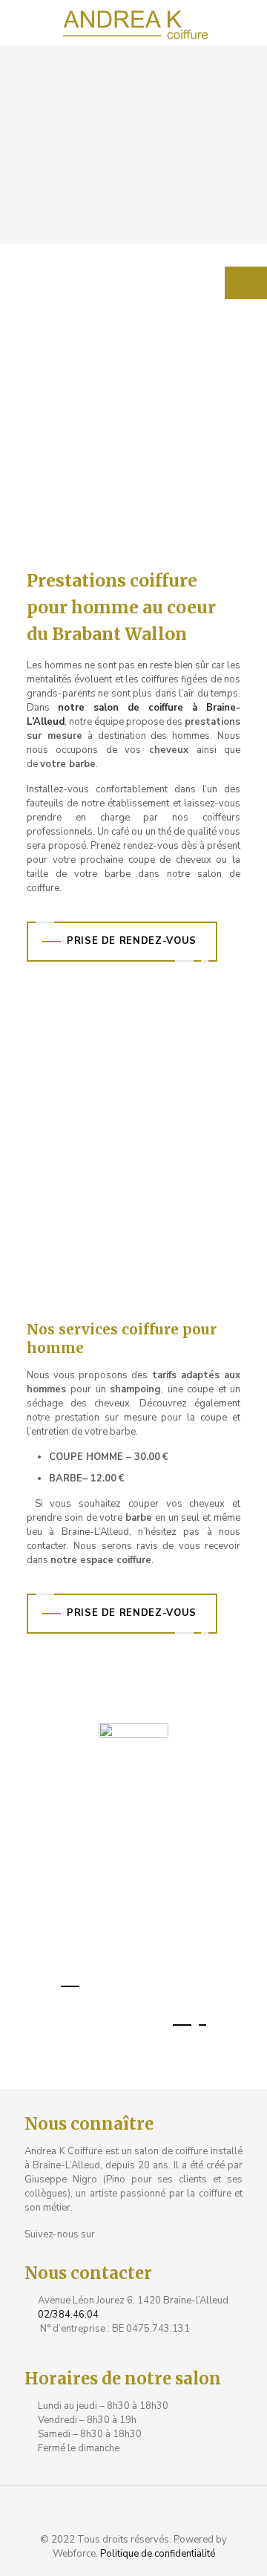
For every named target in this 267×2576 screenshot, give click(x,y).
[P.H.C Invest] (133, 22)
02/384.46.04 (68, 2315)
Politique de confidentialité (158, 2554)
